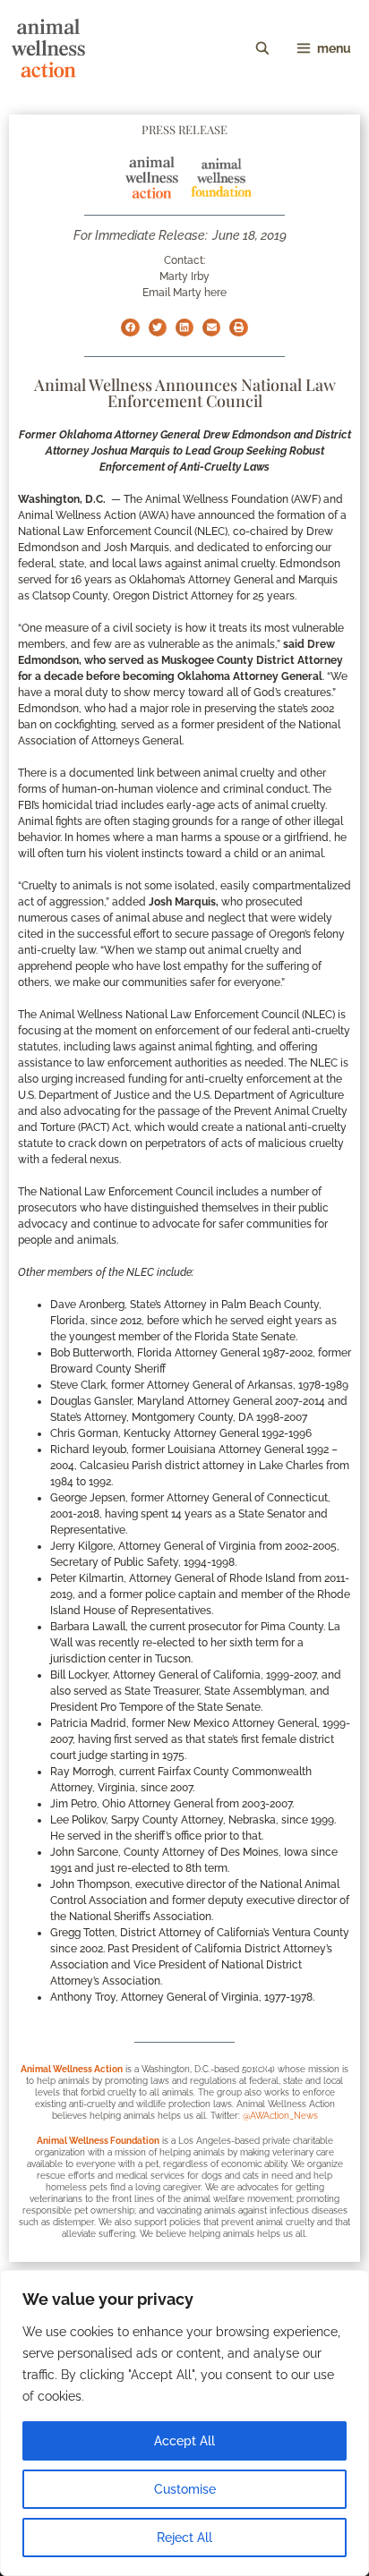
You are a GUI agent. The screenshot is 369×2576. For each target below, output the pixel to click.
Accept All (184, 2441)
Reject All (184, 2538)
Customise (185, 2489)
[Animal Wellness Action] (48, 48)
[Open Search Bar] (262, 48)
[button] (130, 327)
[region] (184, 2423)
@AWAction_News (280, 2116)
